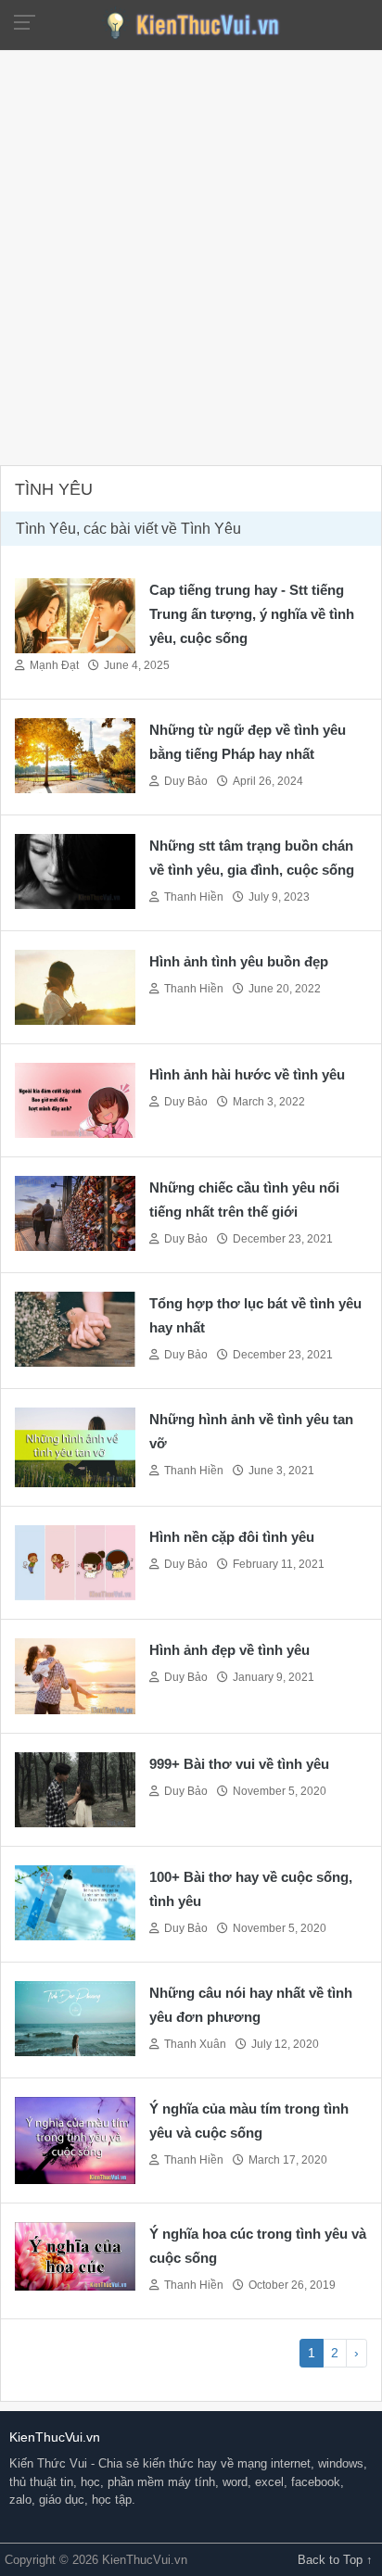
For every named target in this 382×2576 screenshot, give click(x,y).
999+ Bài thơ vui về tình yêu (239, 1764)
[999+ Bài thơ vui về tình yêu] (75, 1788)
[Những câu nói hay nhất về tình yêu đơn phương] (75, 2017)
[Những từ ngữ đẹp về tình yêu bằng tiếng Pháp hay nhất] (75, 754)
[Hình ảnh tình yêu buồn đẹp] (75, 985)
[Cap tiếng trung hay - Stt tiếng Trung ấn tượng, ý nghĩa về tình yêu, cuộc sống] (75, 614)
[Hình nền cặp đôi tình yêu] (75, 1562)
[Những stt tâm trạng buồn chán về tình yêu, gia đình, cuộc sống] (75, 870)
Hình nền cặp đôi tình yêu (232, 1537)
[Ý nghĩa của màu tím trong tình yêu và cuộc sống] (75, 2139)
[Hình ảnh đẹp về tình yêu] (75, 1675)
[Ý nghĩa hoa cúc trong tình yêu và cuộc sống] (75, 2255)
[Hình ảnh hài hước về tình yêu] (75, 1099)
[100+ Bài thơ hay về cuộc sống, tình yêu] (75, 1901)
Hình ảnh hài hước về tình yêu (247, 1074)
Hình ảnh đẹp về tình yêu (229, 1650)
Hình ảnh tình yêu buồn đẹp (239, 961)
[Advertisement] (191, 256)
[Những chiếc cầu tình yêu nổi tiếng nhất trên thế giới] (75, 1212)
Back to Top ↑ (335, 2560)
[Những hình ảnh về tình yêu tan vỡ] (75, 1446)
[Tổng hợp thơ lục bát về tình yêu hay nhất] (75, 1327)
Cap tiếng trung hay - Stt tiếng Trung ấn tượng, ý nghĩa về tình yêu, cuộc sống (252, 614)
